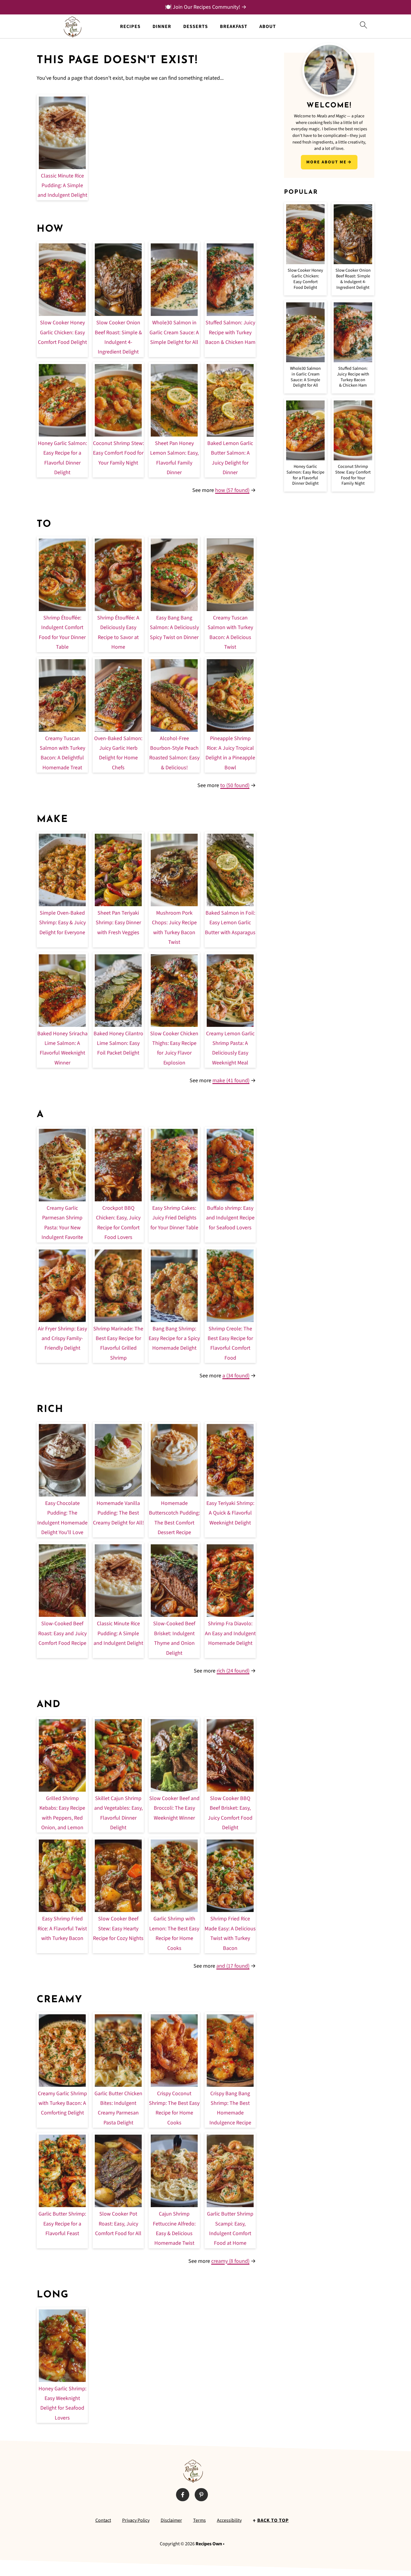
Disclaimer (171, 2520)
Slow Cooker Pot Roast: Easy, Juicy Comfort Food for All (118, 2224)
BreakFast (234, 27)
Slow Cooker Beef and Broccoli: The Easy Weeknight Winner (174, 1808)
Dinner (162, 27)
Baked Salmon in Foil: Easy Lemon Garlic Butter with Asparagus (230, 923)
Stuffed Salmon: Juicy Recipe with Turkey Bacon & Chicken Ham (230, 332)
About (268, 27)
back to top (273, 2520)
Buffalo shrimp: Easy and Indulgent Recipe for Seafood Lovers (230, 1218)
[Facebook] (183, 2495)
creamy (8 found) (230, 2261)
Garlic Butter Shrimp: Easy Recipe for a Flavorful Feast (62, 2224)
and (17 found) (233, 1966)
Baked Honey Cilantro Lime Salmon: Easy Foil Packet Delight (118, 1043)
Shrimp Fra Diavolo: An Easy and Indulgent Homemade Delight (230, 1633)
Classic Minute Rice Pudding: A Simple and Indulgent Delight (62, 186)
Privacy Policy (136, 2520)
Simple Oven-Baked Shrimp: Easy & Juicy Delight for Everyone (62, 923)
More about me (326, 162)
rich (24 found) (233, 1671)
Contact (103, 2520)
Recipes (130, 27)
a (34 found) (236, 1376)
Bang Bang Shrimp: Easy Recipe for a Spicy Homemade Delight (174, 1339)
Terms (199, 2520)
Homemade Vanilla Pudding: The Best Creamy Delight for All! (118, 1513)
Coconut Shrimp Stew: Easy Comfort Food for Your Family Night (118, 453)
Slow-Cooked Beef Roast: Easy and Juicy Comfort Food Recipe (62, 1633)
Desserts (196, 27)
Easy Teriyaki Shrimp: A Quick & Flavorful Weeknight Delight (230, 1513)
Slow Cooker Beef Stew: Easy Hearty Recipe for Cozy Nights (118, 1929)
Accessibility (229, 2520)
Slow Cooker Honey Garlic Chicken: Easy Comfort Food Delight (62, 332)
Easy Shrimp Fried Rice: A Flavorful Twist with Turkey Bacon (62, 1929)
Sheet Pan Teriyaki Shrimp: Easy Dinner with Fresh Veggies (118, 923)
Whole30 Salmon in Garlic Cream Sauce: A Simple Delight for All (174, 332)
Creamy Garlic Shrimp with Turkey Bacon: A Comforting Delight (62, 2103)
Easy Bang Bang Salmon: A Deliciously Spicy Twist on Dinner (174, 628)
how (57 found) (232, 490)
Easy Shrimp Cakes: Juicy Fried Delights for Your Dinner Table (174, 1218)
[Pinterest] (201, 2495)
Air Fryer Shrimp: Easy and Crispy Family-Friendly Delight (62, 1339)
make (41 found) (231, 1081)
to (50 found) (235, 785)
